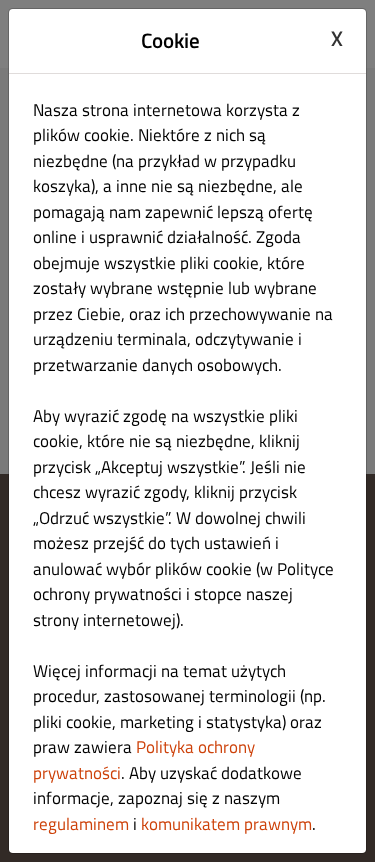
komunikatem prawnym (226, 824)
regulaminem (81, 824)
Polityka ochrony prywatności (144, 760)
